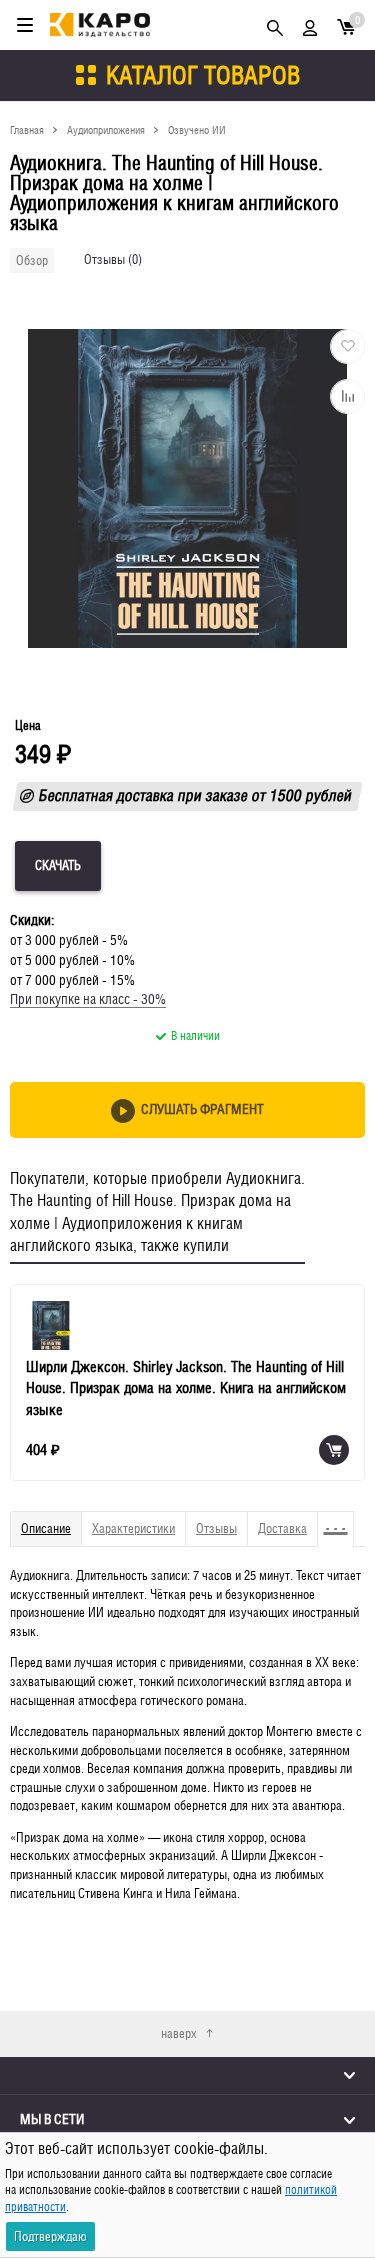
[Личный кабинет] (310, 25)
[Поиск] (275, 25)
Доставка (282, 1528)
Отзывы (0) (113, 259)
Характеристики (133, 1528)
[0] (346, 25)
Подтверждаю (50, 2236)
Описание (46, 1528)
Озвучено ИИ (197, 129)
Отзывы (216, 1528)
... (336, 1520)
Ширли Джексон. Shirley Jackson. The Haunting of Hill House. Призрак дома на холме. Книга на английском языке (186, 1388)
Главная (27, 129)
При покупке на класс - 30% (88, 999)
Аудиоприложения (106, 129)
